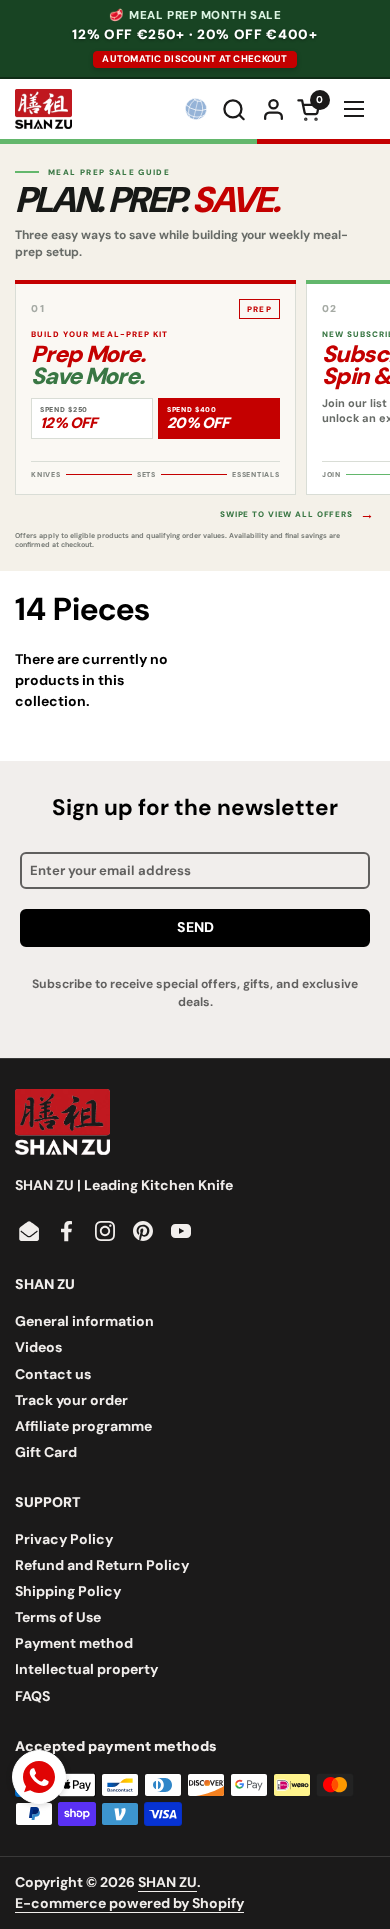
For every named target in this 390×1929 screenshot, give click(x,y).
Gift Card (46, 1452)
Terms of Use (58, 1617)
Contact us (53, 1374)
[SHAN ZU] (43, 109)
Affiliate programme (83, 1426)
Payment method (74, 1643)
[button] (236, 109)
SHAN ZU (167, 1882)
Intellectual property (86, 1669)
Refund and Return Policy (102, 1565)
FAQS (32, 1696)
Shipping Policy (68, 1591)
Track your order (71, 1400)
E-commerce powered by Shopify (129, 1903)
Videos (38, 1347)
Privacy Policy (64, 1539)
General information (84, 1321)
